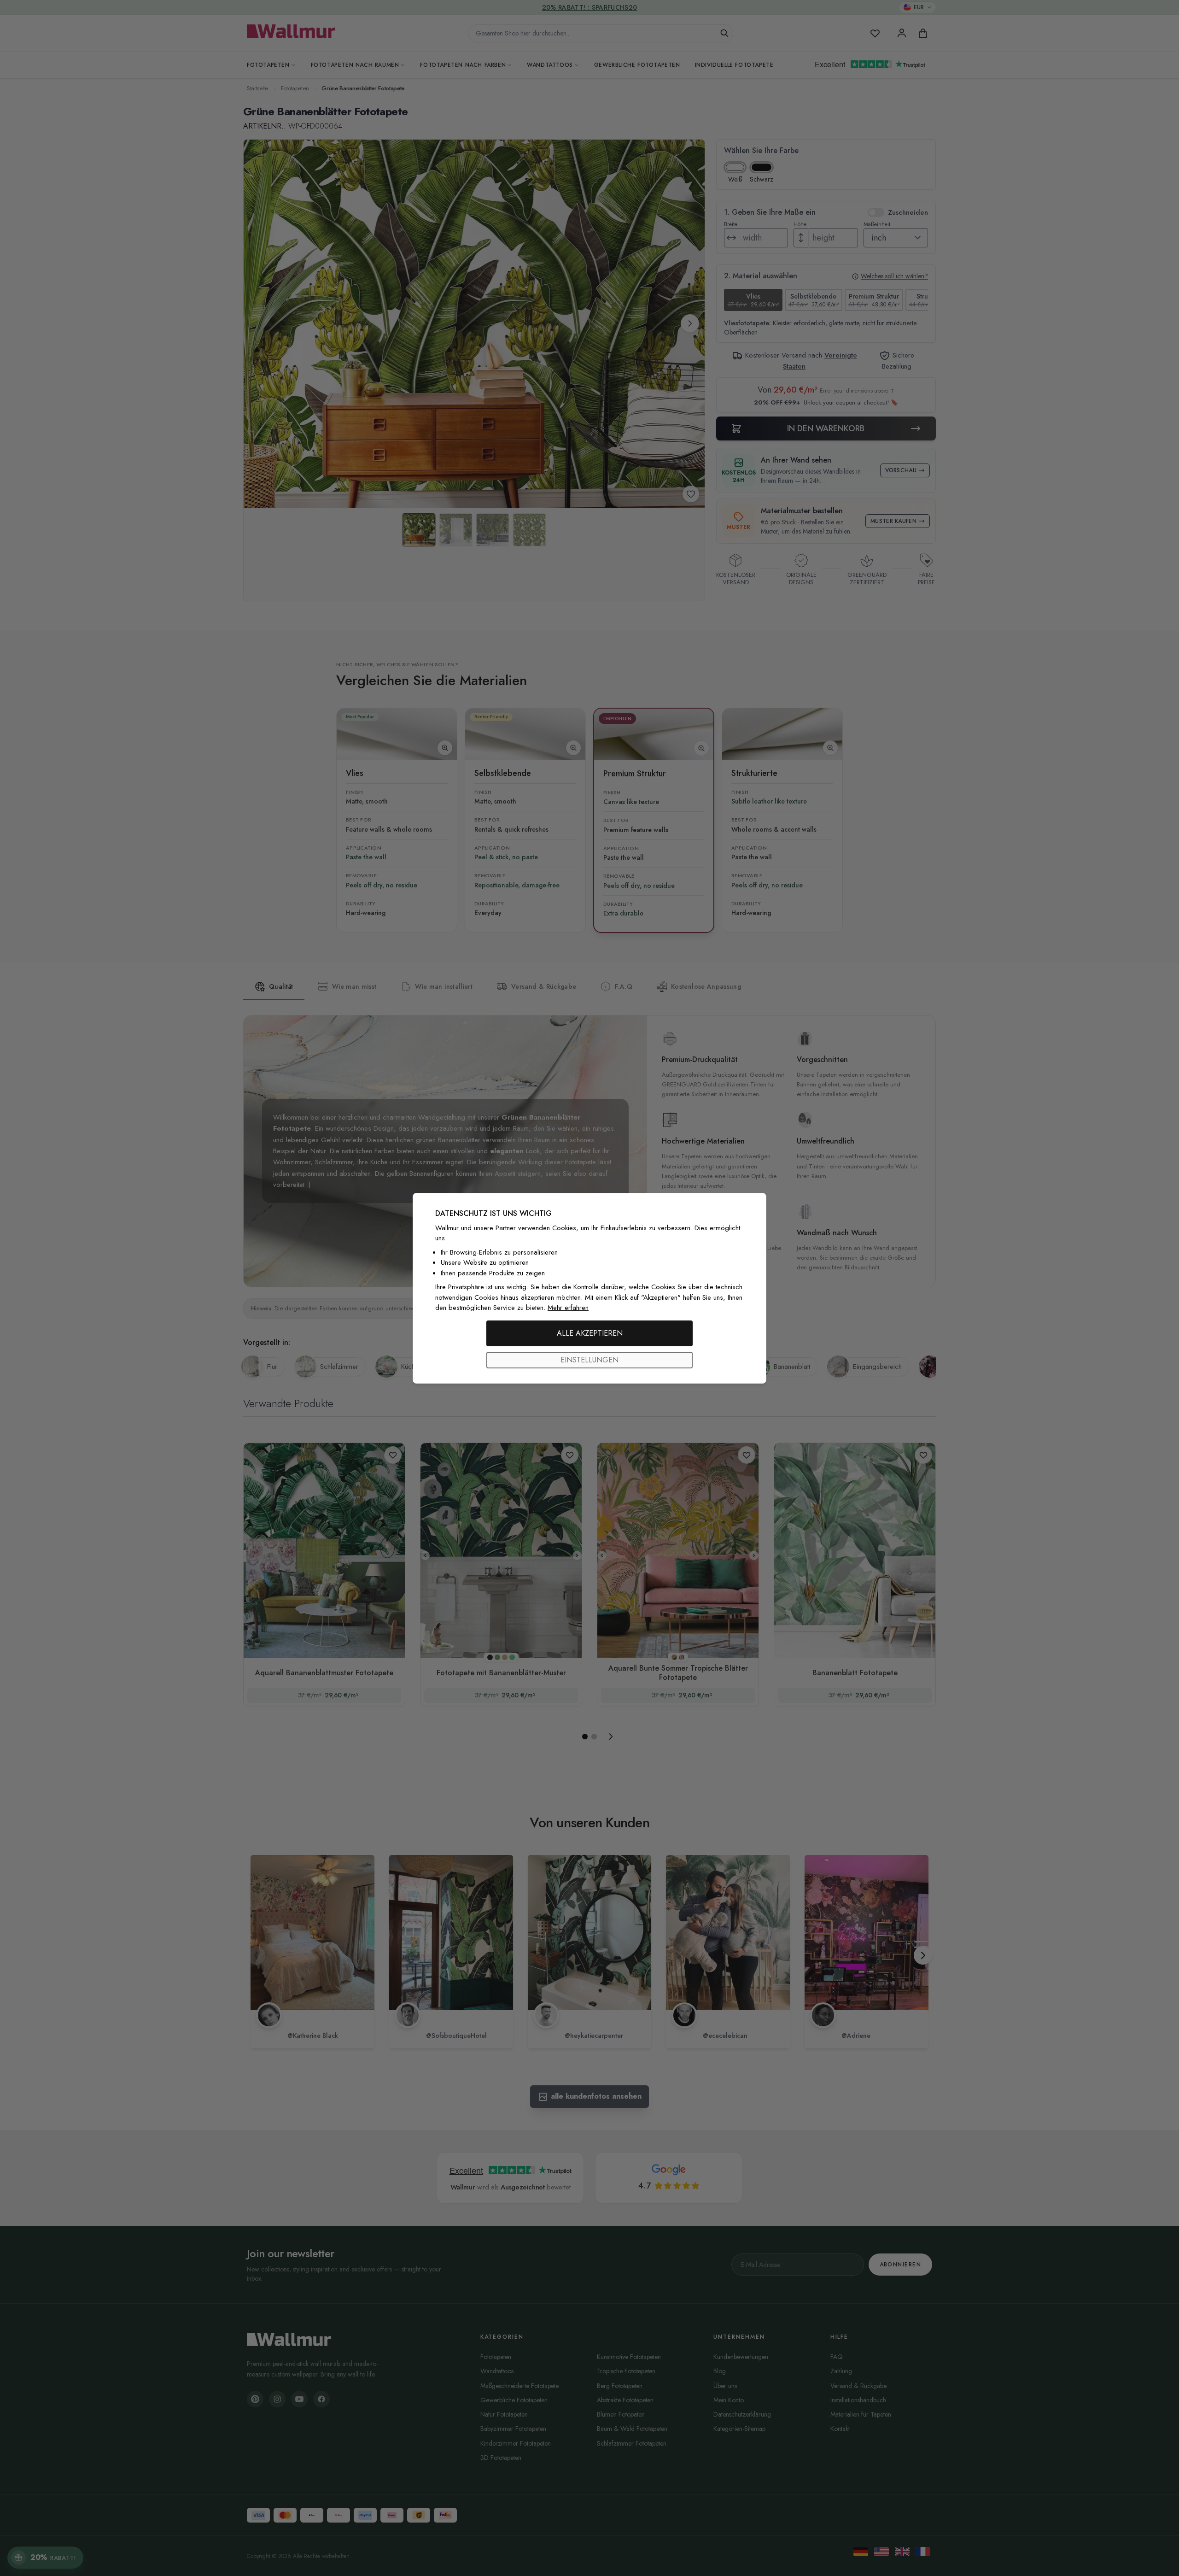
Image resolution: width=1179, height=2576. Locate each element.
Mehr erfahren (568, 1308)
